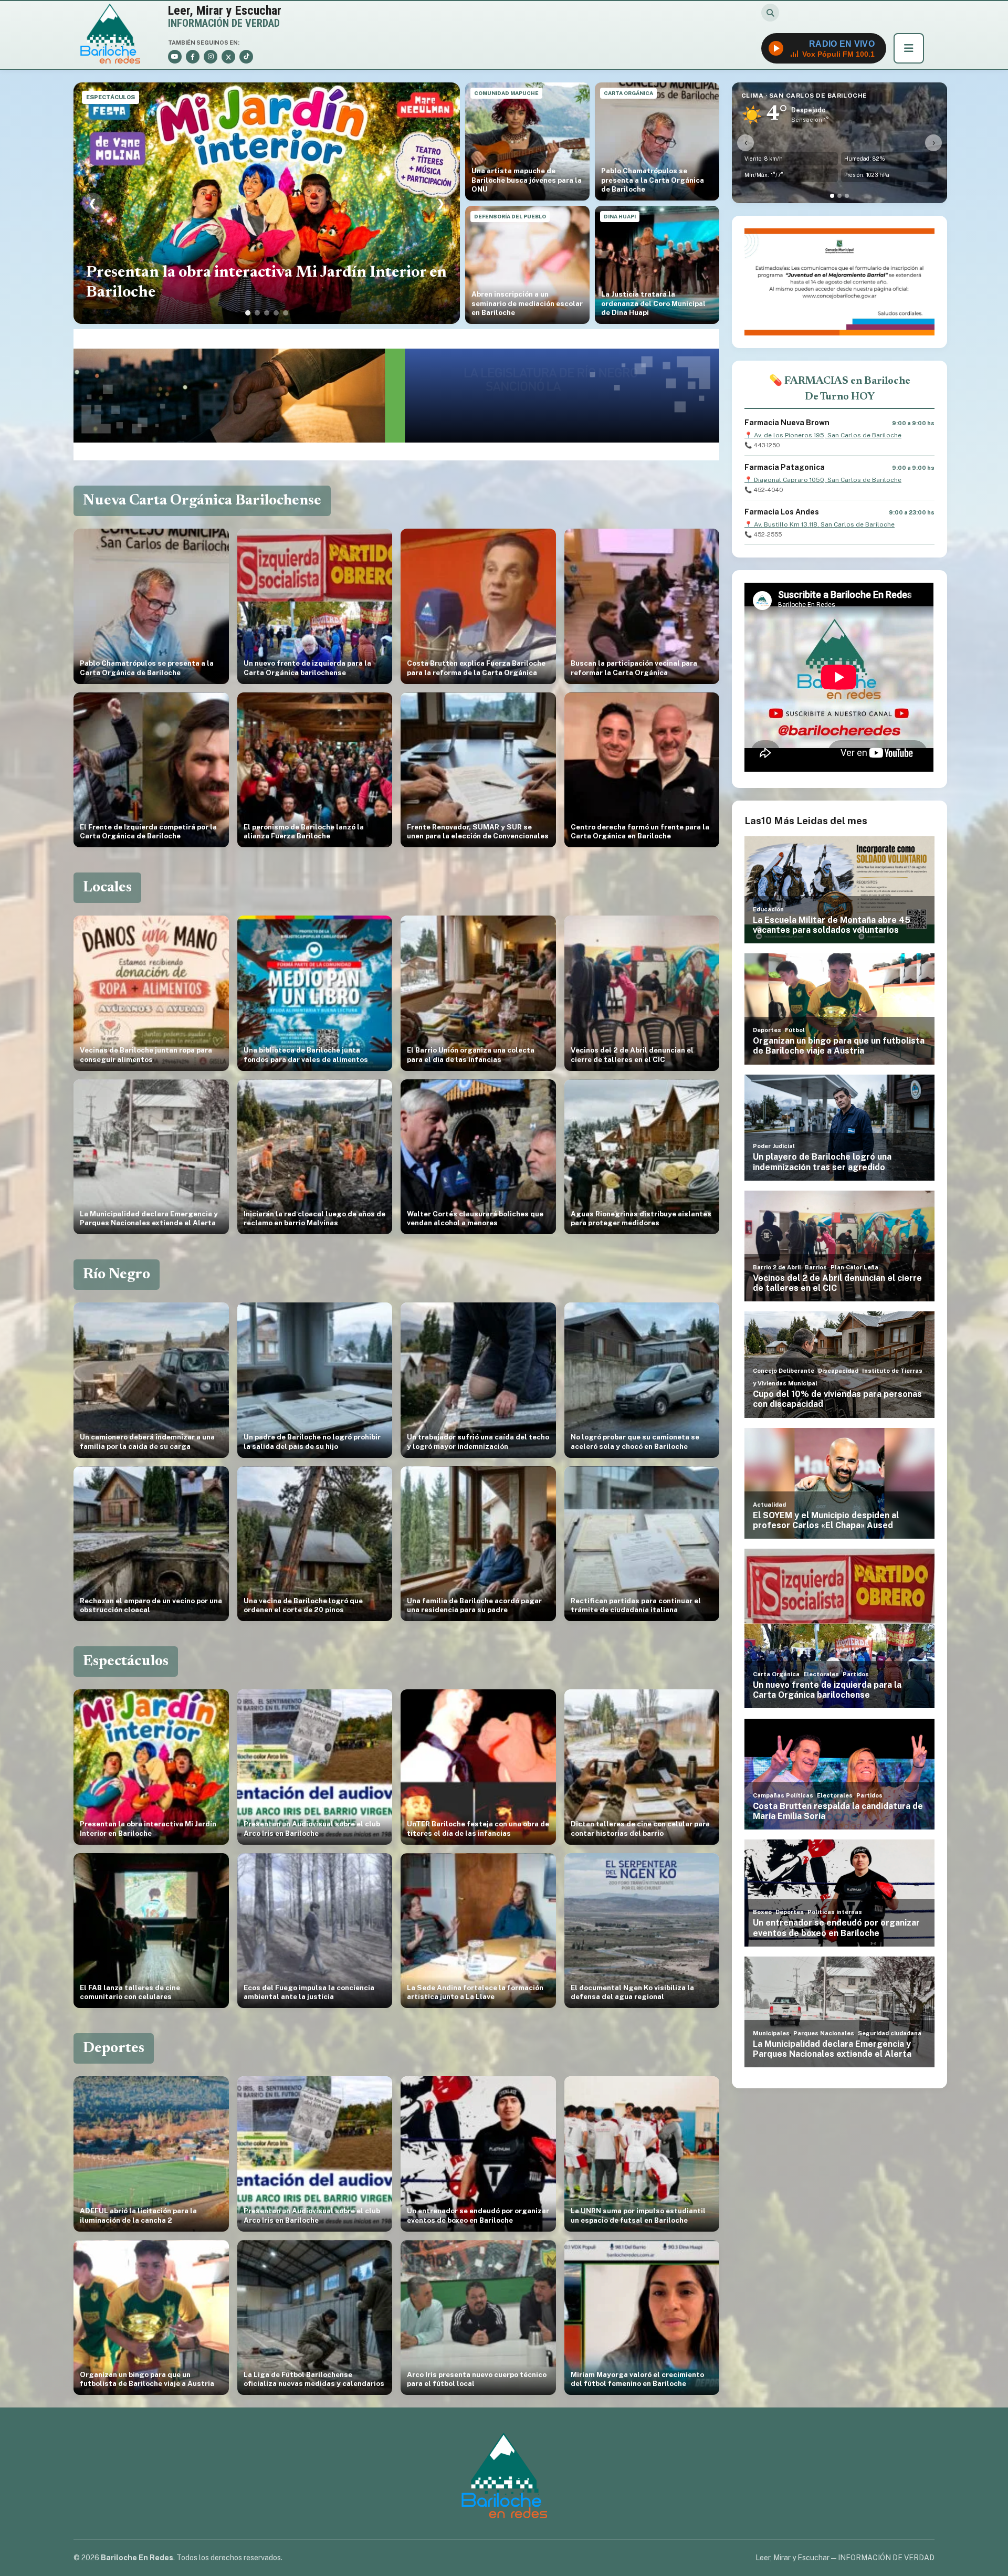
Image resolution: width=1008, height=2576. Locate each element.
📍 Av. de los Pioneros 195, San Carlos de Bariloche (823, 435)
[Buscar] (770, 13)
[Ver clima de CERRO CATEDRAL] (839, 196)
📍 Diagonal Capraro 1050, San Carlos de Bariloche (823, 480)
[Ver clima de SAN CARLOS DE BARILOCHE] (832, 196)
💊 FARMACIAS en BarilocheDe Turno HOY (840, 389)
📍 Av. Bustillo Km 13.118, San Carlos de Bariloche (820, 524)
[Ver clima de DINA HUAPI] (847, 196)
